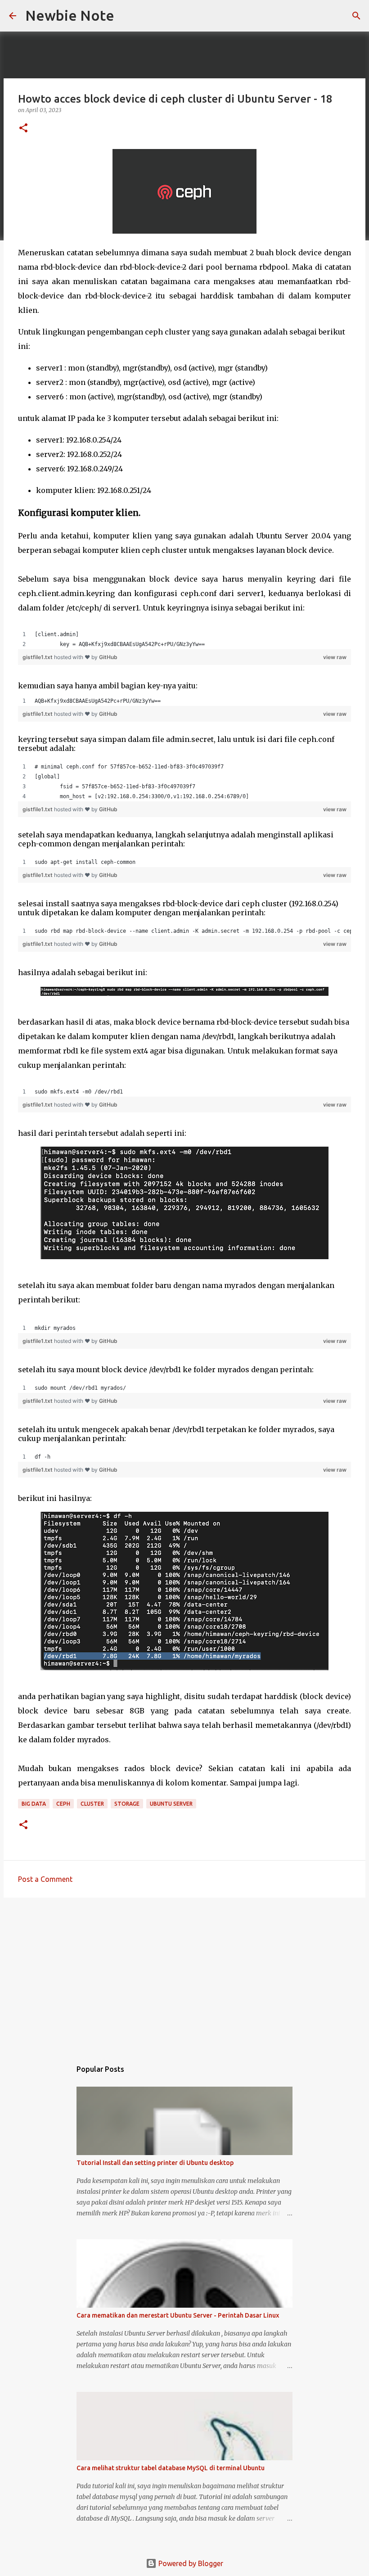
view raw (335, 657)
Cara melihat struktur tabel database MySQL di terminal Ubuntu (171, 2468)
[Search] (127, 16)
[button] (23, 129)
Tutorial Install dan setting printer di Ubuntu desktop (155, 2163)
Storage (127, 1804)
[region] (184, 639)
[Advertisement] (184, 1974)
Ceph (63, 1804)
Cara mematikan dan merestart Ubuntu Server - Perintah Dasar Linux (178, 2315)
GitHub (108, 657)
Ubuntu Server (171, 1804)
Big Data (34, 1804)
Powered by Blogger (190, 2563)
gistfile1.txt (38, 657)
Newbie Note (70, 15)
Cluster (92, 1804)
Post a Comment (45, 1879)
